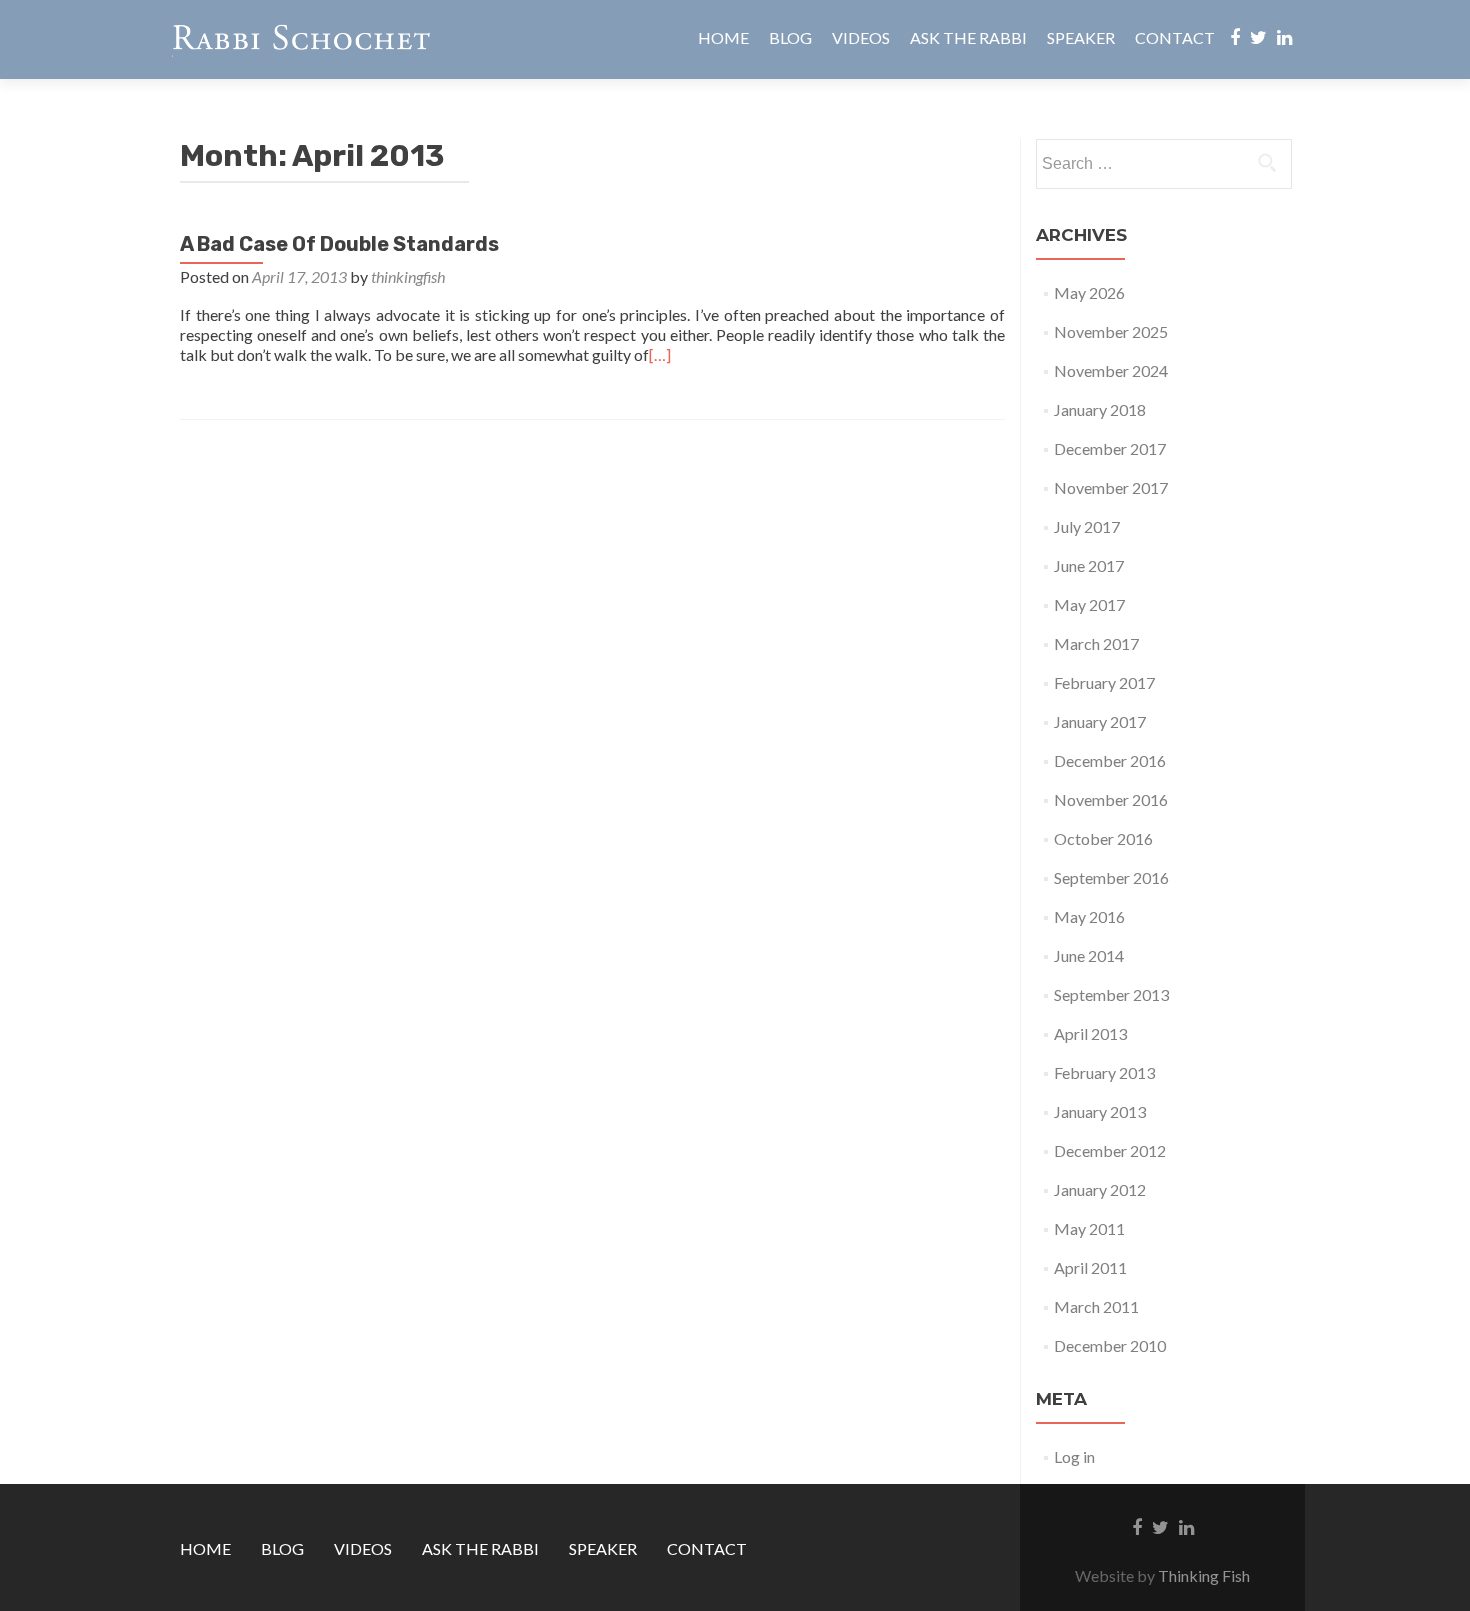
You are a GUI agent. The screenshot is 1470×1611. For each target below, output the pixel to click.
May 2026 (1089, 292)
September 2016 (1111, 877)
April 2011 (1090, 1267)
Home (723, 37)
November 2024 (1111, 370)
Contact (1175, 37)
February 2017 (1104, 682)
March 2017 (1096, 643)
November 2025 (1111, 331)
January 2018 (1100, 409)
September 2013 (1111, 994)
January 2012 (1100, 1189)
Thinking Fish (1204, 1575)
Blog (790, 37)
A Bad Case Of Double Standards (339, 244)
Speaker (1081, 37)
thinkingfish (408, 276)
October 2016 (1103, 838)
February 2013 (1104, 1072)
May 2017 (1089, 604)
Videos (861, 37)
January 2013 (1100, 1111)
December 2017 (1110, 448)
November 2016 (1111, 799)
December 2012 (1110, 1150)
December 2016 (1110, 760)
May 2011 (1089, 1228)
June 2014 (1089, 955)
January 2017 (1100, 721)
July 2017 (1087, 526)
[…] (660, 354)
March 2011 (1096, 1306)
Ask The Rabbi (968, 37)
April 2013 (1090, 1033)
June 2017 (1089, 565)
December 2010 (1110, 1345)
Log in (1074, 1456)
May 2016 (1089, 916)
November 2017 (1111, 487)
